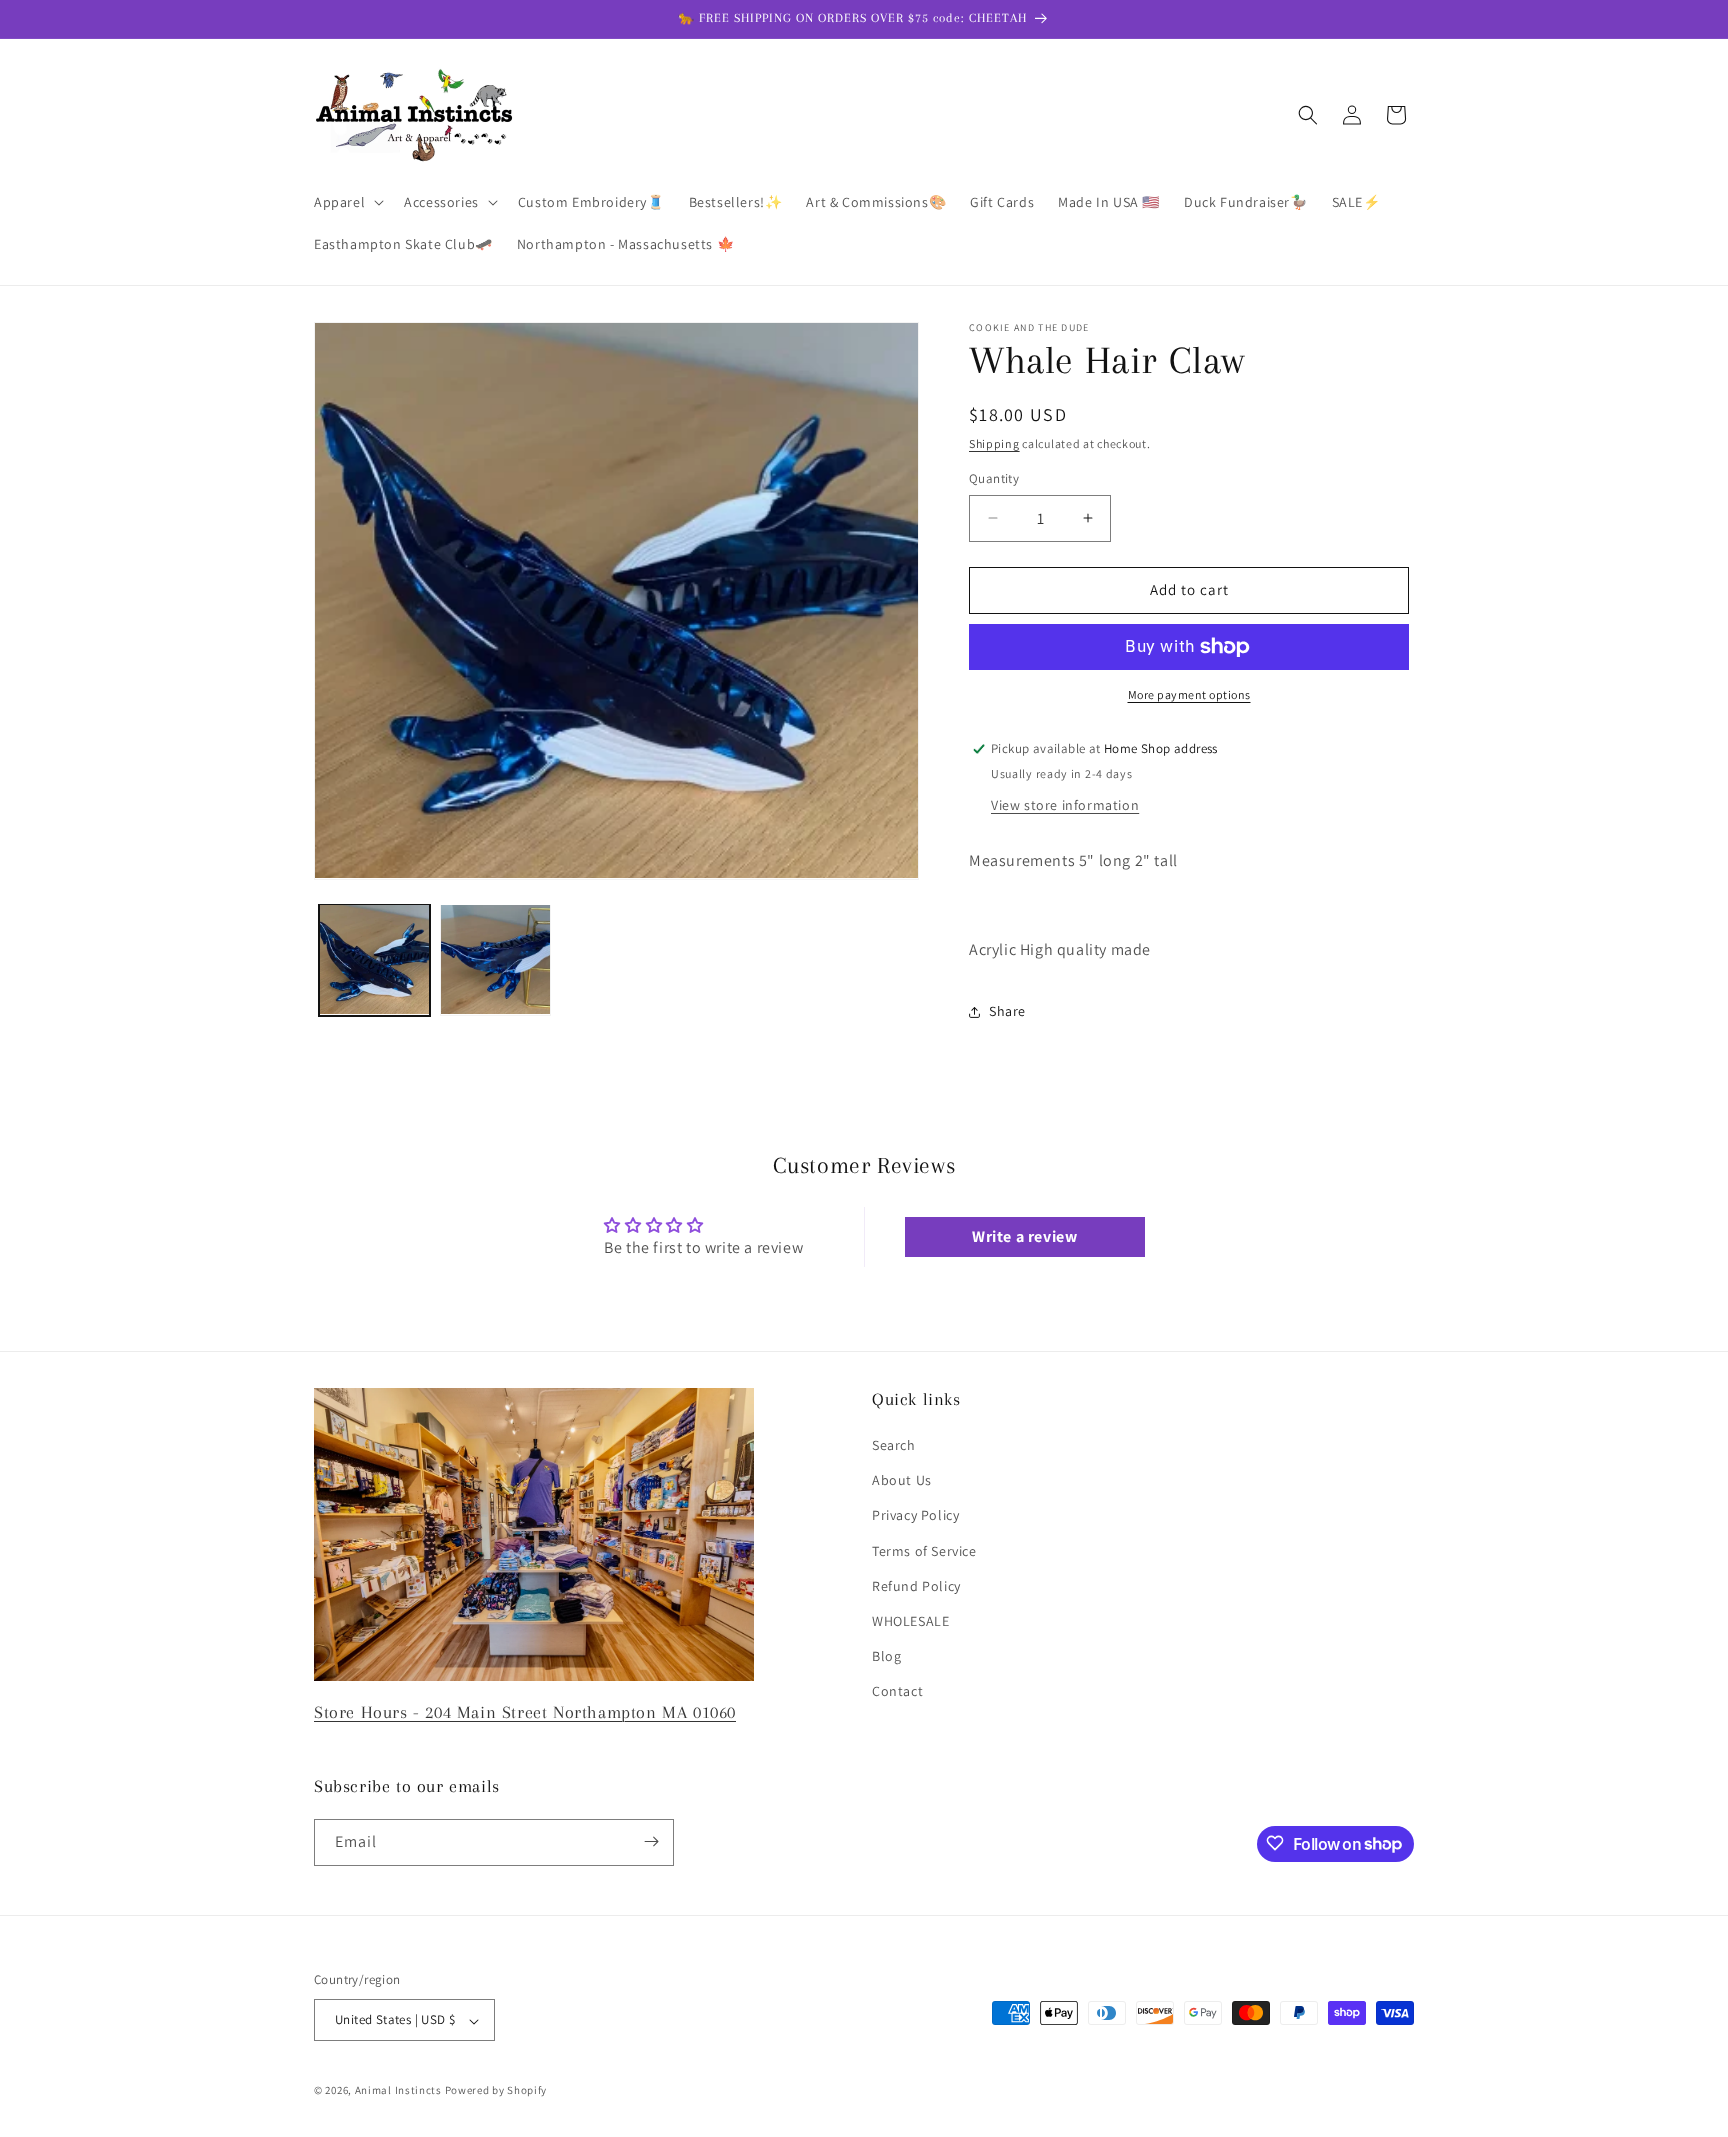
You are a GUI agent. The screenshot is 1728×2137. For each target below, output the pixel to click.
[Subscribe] (651, 1841)
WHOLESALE (910, 1621)
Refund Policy (916, 1586)
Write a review (1024, 1236)
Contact (897, 1692)
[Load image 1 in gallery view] (374, 959)
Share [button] (1007, 1011)
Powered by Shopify (496, 2091)
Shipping (994, 443)
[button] (347, 202)
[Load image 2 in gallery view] (495, 959)
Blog (886, 1657)
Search (894, 1446)
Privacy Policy (915, 1516)
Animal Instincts (398, 2091)
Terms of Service (924, 1551)
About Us (902, 1481)
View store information (1065, 805)
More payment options (1189, 694)
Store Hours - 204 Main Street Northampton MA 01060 (525, 1712)
